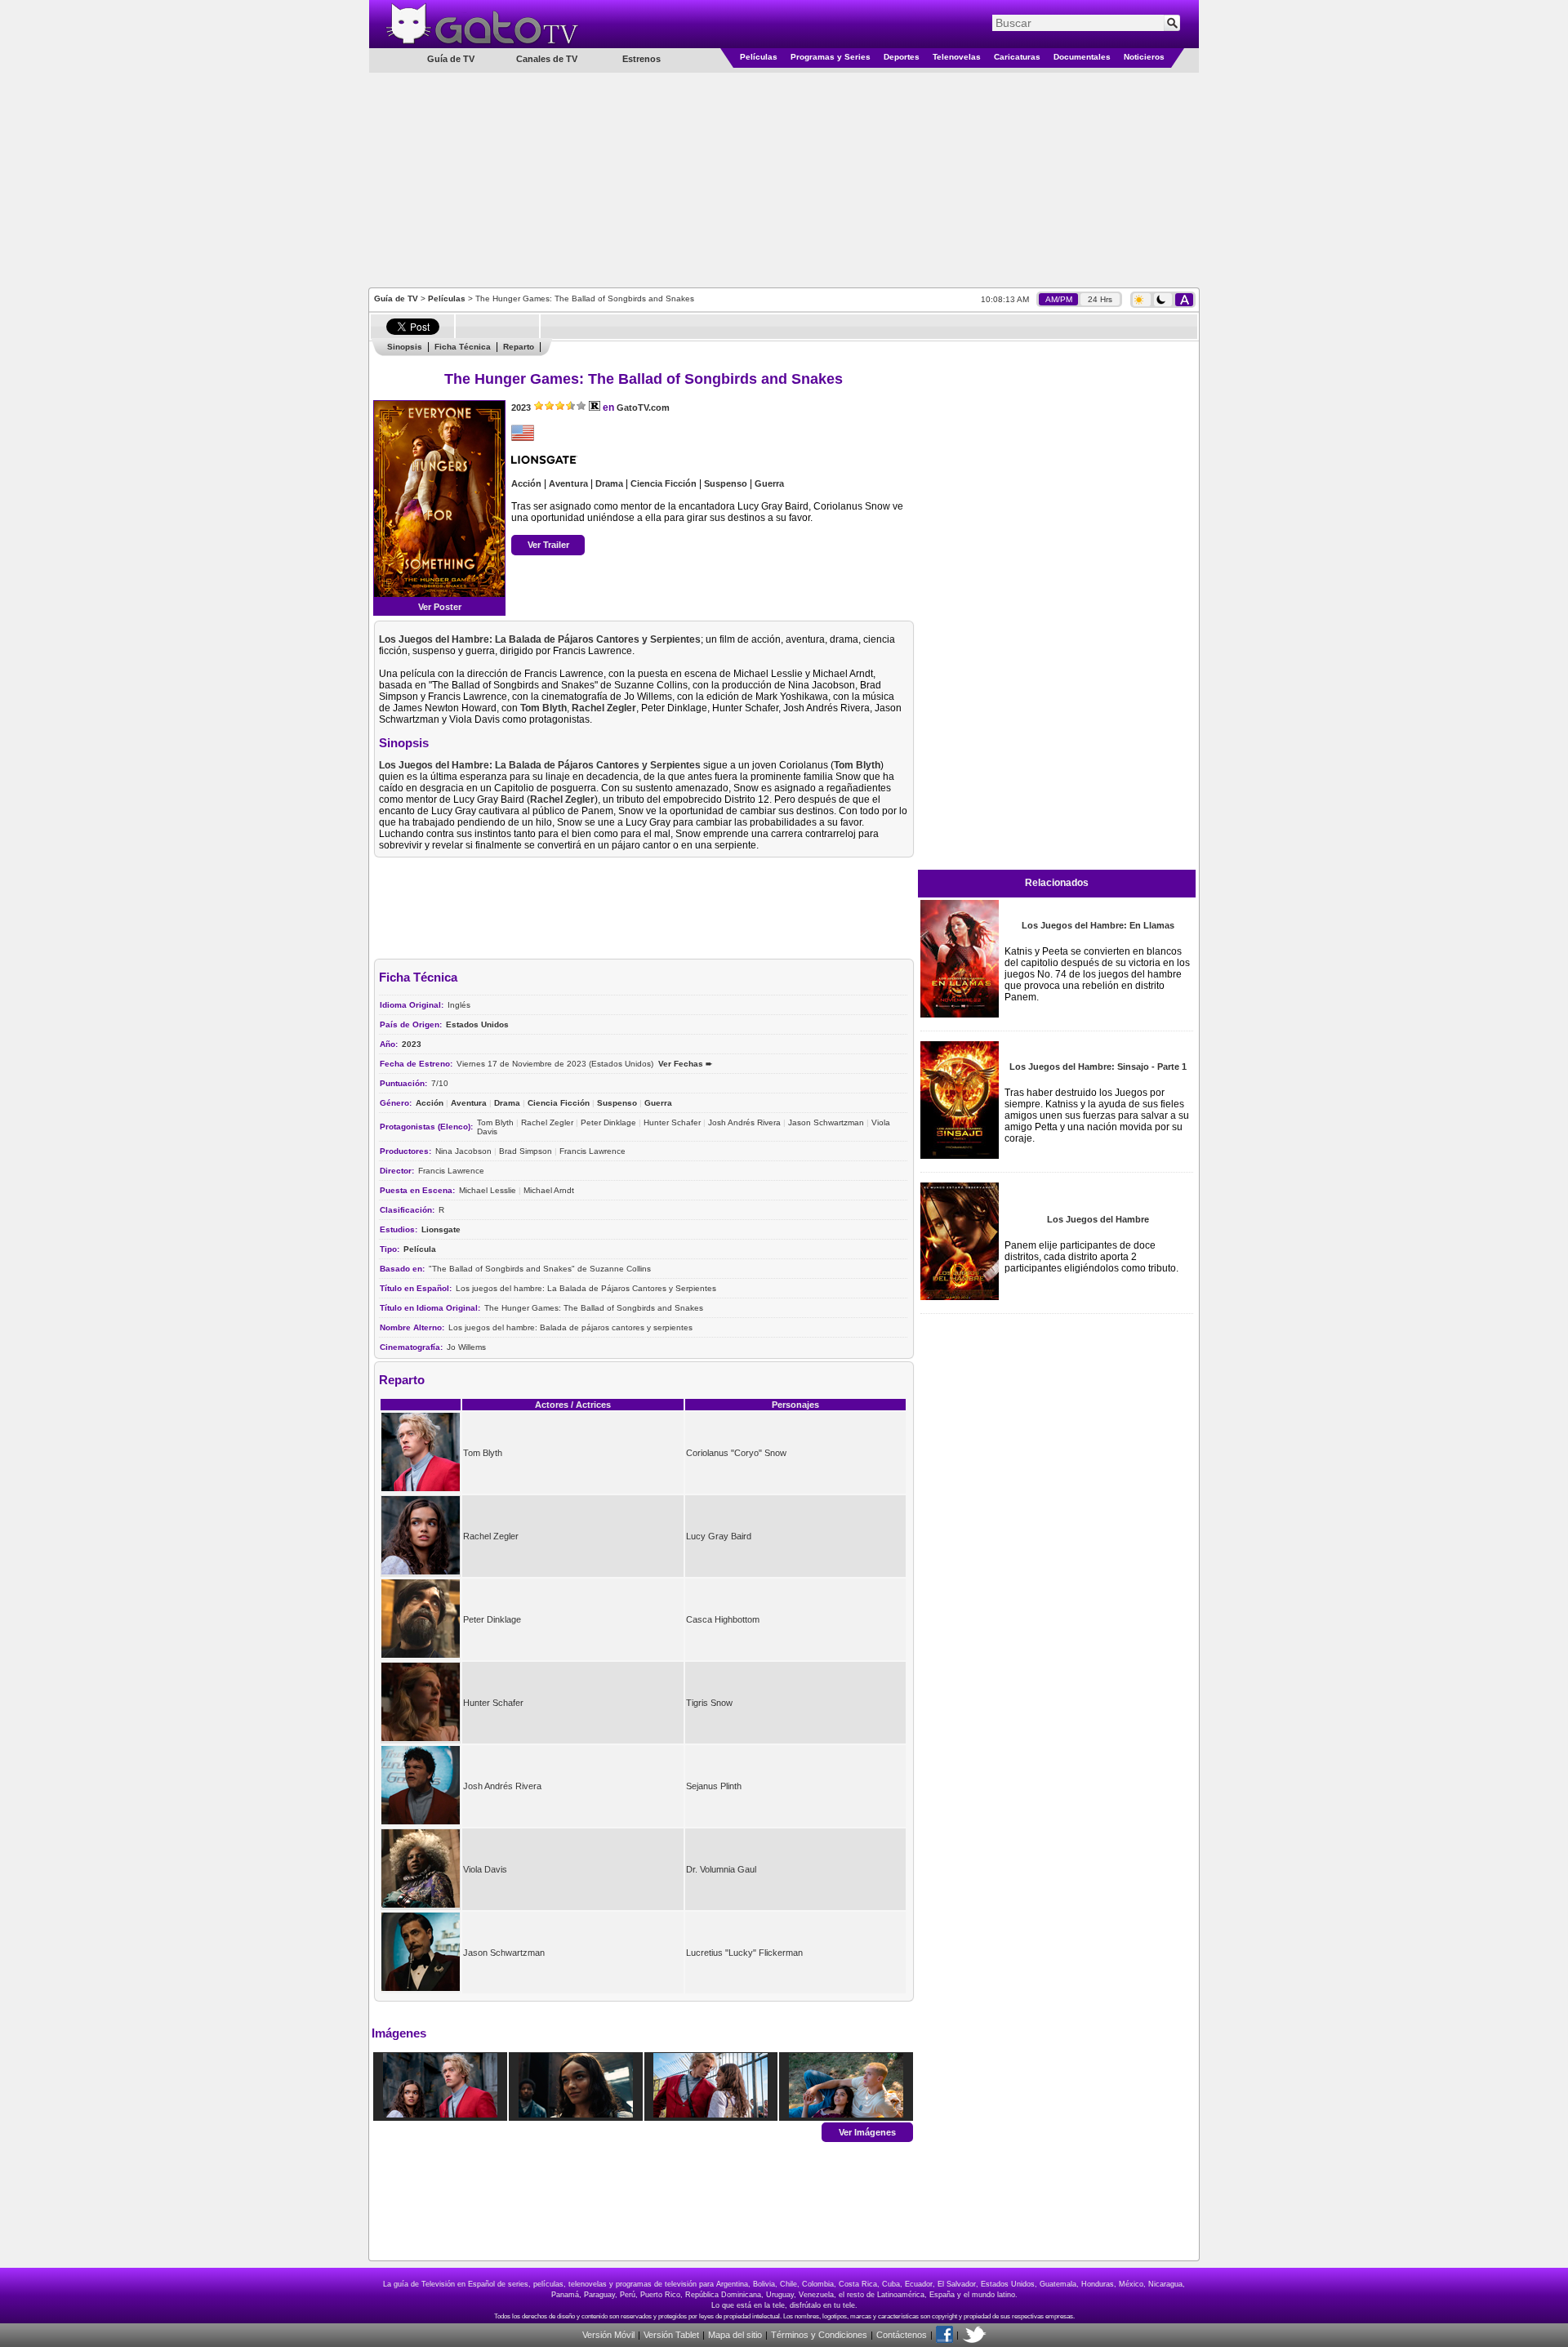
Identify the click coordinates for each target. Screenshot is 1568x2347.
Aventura (568, 483)
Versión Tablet (671, 2335)
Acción (526, 483)
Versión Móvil (608, 2335)
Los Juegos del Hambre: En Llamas (1098, 925)
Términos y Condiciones (819, 2335)
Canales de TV (547, 59)
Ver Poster (440, 607)
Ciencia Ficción (664, 483)
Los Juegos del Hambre (1098, 1219)
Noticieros (1144, 57)
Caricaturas (1017, 57)
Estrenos (641, 59)
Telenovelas (957, 57)
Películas (759, 57)
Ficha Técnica (463, 347)
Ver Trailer (548, 545)
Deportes (902, 57)
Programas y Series (831, 57)
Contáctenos (902, 2335)
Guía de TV (396, 298)
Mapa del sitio (735, 2335)
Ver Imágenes (867, 2131)
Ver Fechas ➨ (685, 1064)
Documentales (1082, 57)
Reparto (519, 347)
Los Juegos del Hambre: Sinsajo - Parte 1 (1098, 1067)
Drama (609, 483)
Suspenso (726, 483)
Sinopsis (405, 347)
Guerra (769, 483)
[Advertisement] (784, 179)
